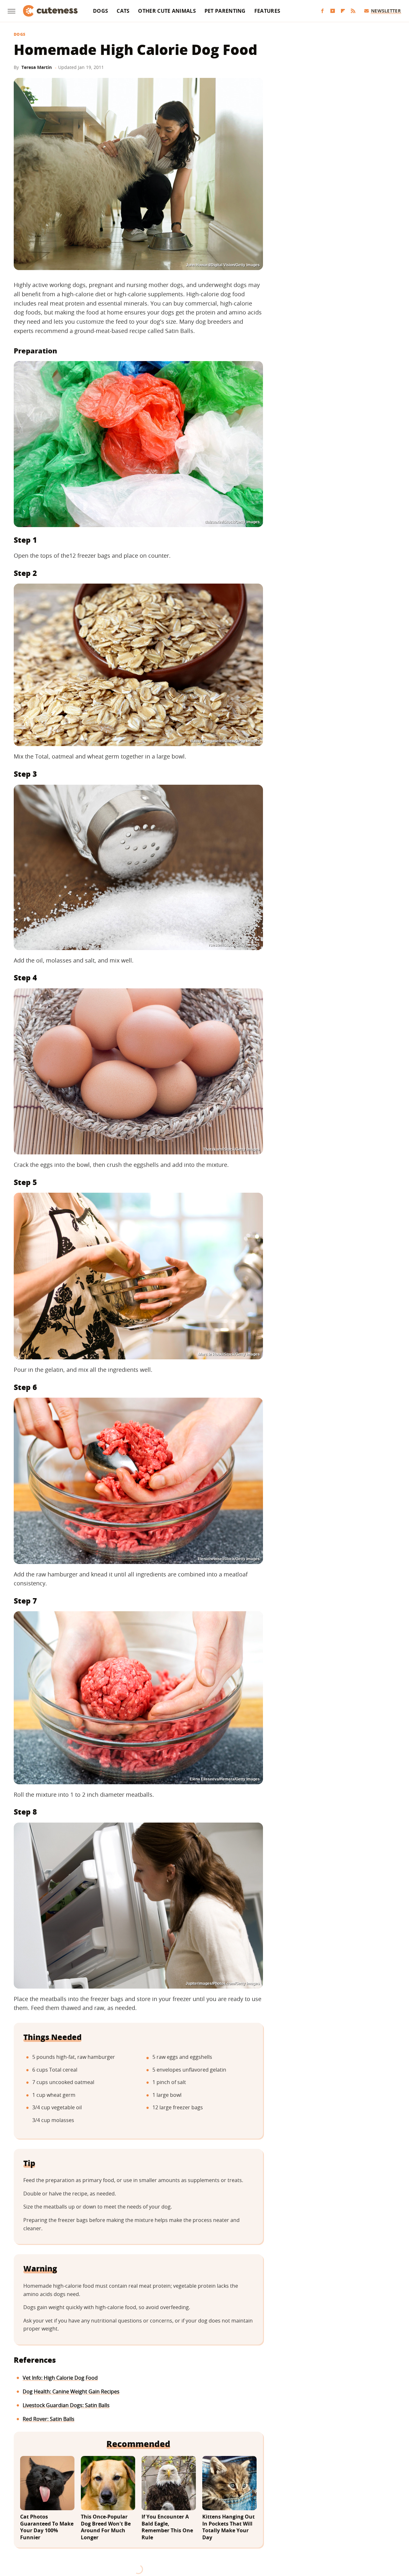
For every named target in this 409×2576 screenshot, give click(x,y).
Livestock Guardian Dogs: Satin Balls (66, 2405)
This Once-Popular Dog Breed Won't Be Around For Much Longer (106, 2527)
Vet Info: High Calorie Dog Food (60, 2378)
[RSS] (353, 11)
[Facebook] (322, 11)
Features (267, 11)
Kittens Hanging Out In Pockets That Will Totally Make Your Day (228, 2527)
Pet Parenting (225, 11)
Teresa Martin (37, 67)
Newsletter (386, 11)
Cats (123, 11)
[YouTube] (333, 11)
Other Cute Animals (167, 11)
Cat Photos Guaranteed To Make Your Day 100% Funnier (47, 2527)
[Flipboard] (343, 11)
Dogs (100, 11)
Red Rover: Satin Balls (49, 2419)
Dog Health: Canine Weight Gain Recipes (71, 2391)
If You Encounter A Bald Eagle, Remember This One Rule (167, 2527)
